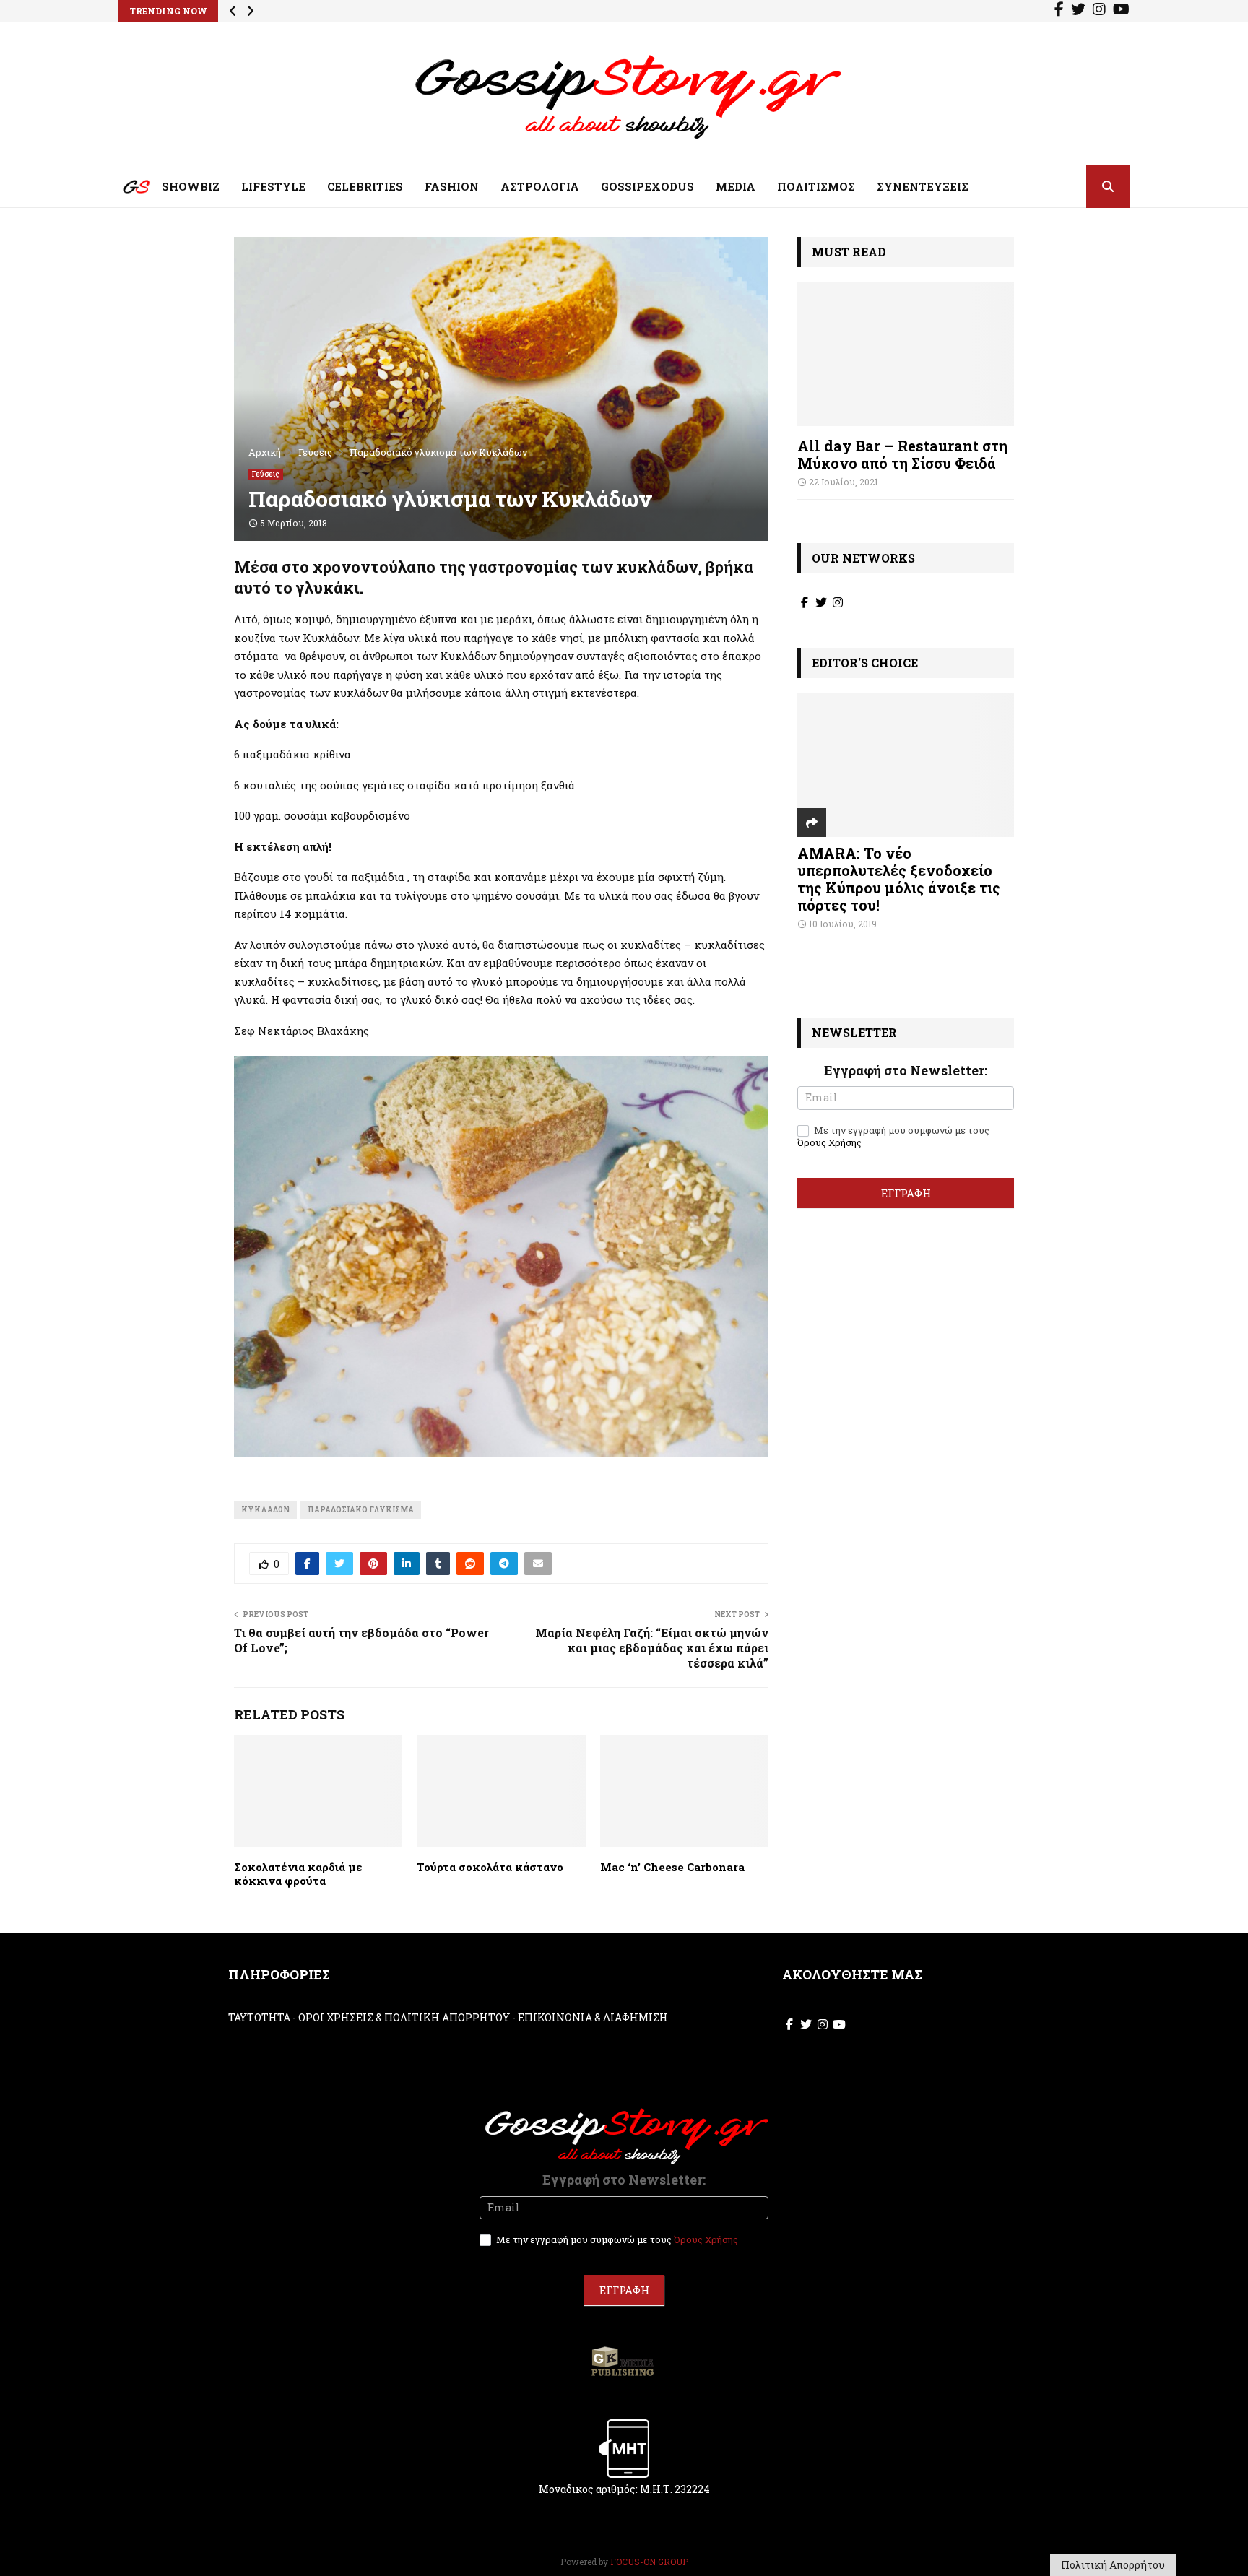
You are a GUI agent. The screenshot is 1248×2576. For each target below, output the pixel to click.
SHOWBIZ (191, 186)
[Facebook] (1059, 11)
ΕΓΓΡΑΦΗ (906, 1193)
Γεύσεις (266, 474)
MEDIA (736, 186)
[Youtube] (1121, 11)
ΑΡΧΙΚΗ (126, 190)
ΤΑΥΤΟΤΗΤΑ (259, 2017)
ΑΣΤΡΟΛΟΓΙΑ (540, 186)
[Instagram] (1099, 11)
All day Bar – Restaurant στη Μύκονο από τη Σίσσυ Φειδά (902, 454)
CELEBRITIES (365, 186)
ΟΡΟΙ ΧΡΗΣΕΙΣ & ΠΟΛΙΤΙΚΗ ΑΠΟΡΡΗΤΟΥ (404, 2017)
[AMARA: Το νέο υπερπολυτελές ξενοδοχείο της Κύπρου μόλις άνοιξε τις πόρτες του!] (906, 765)
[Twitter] (1078, 11)
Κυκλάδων (265, 1510)
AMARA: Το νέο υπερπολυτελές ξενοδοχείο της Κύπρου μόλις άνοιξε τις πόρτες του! (899, 879)
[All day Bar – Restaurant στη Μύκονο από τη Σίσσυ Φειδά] (906, 354)
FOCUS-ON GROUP (649, 2562)
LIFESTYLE (273, 186)
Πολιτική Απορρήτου (1113, 2565)
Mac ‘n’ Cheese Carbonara (672, 1867)
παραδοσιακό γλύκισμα (361, 1510)
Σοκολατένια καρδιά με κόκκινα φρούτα (298, 1874)
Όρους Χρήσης (829, 1142)
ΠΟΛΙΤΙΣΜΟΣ (816, 186)
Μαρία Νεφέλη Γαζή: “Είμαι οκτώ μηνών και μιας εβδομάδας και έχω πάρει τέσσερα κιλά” (652, 1648)
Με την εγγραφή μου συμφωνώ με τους (893, 1137)
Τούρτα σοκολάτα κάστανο (490, 1867)
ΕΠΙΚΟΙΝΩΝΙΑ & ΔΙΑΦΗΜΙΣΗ (593, 2017)
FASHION (452, 186)
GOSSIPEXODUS (647, 186)
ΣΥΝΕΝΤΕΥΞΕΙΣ (923, 186)
